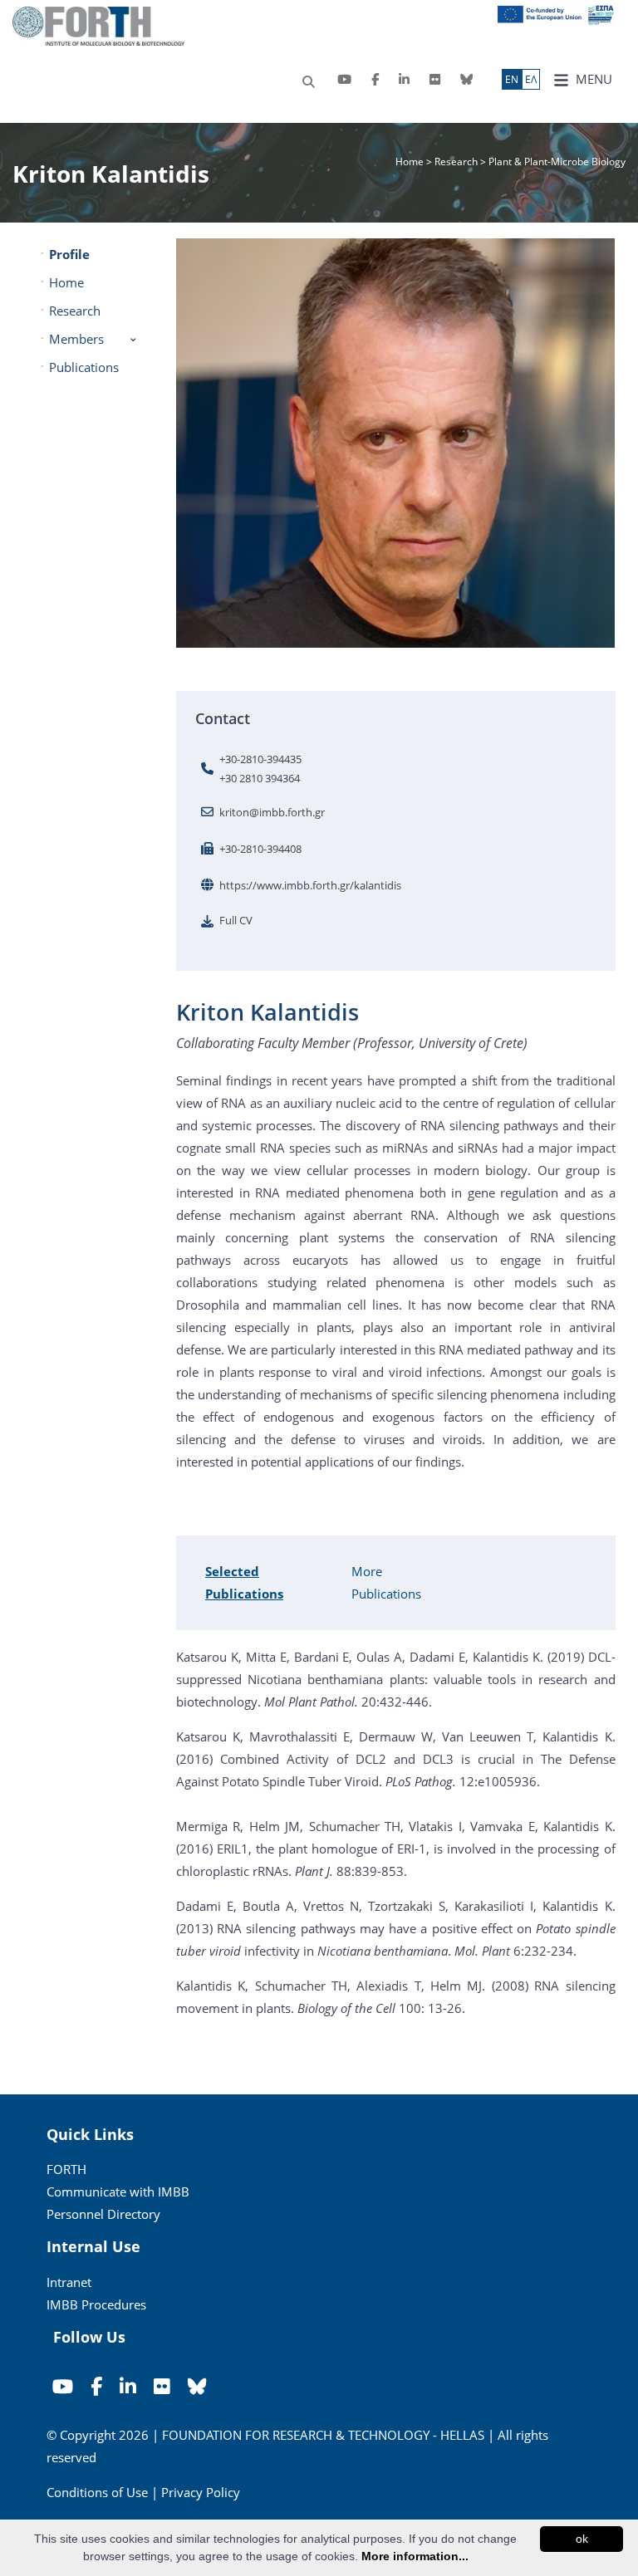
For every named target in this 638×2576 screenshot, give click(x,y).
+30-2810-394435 (260, 759)
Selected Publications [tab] (244, 1582)
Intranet (69, 2282)
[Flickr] (435, 79)
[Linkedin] (404, 79)
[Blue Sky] (466, 79)
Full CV (236, 920)
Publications (84, 367)
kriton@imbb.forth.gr (272, 812)
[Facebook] (375, 79)
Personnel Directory (103, 2214)
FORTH (66, 2169)
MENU (592, 79)
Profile (69, 254)
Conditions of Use (97, 2492)
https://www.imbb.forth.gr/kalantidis (310, 885)
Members (76, 339)
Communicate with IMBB (118, 2192)
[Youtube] (344, 79)
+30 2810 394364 (260, 778)
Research (456, 162)
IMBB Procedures (96, 2304)
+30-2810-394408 (260, 849)
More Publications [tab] (386, 1582)
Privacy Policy (201, 2492)
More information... (415, 2556)
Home (411, 162)
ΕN (512, 79)
